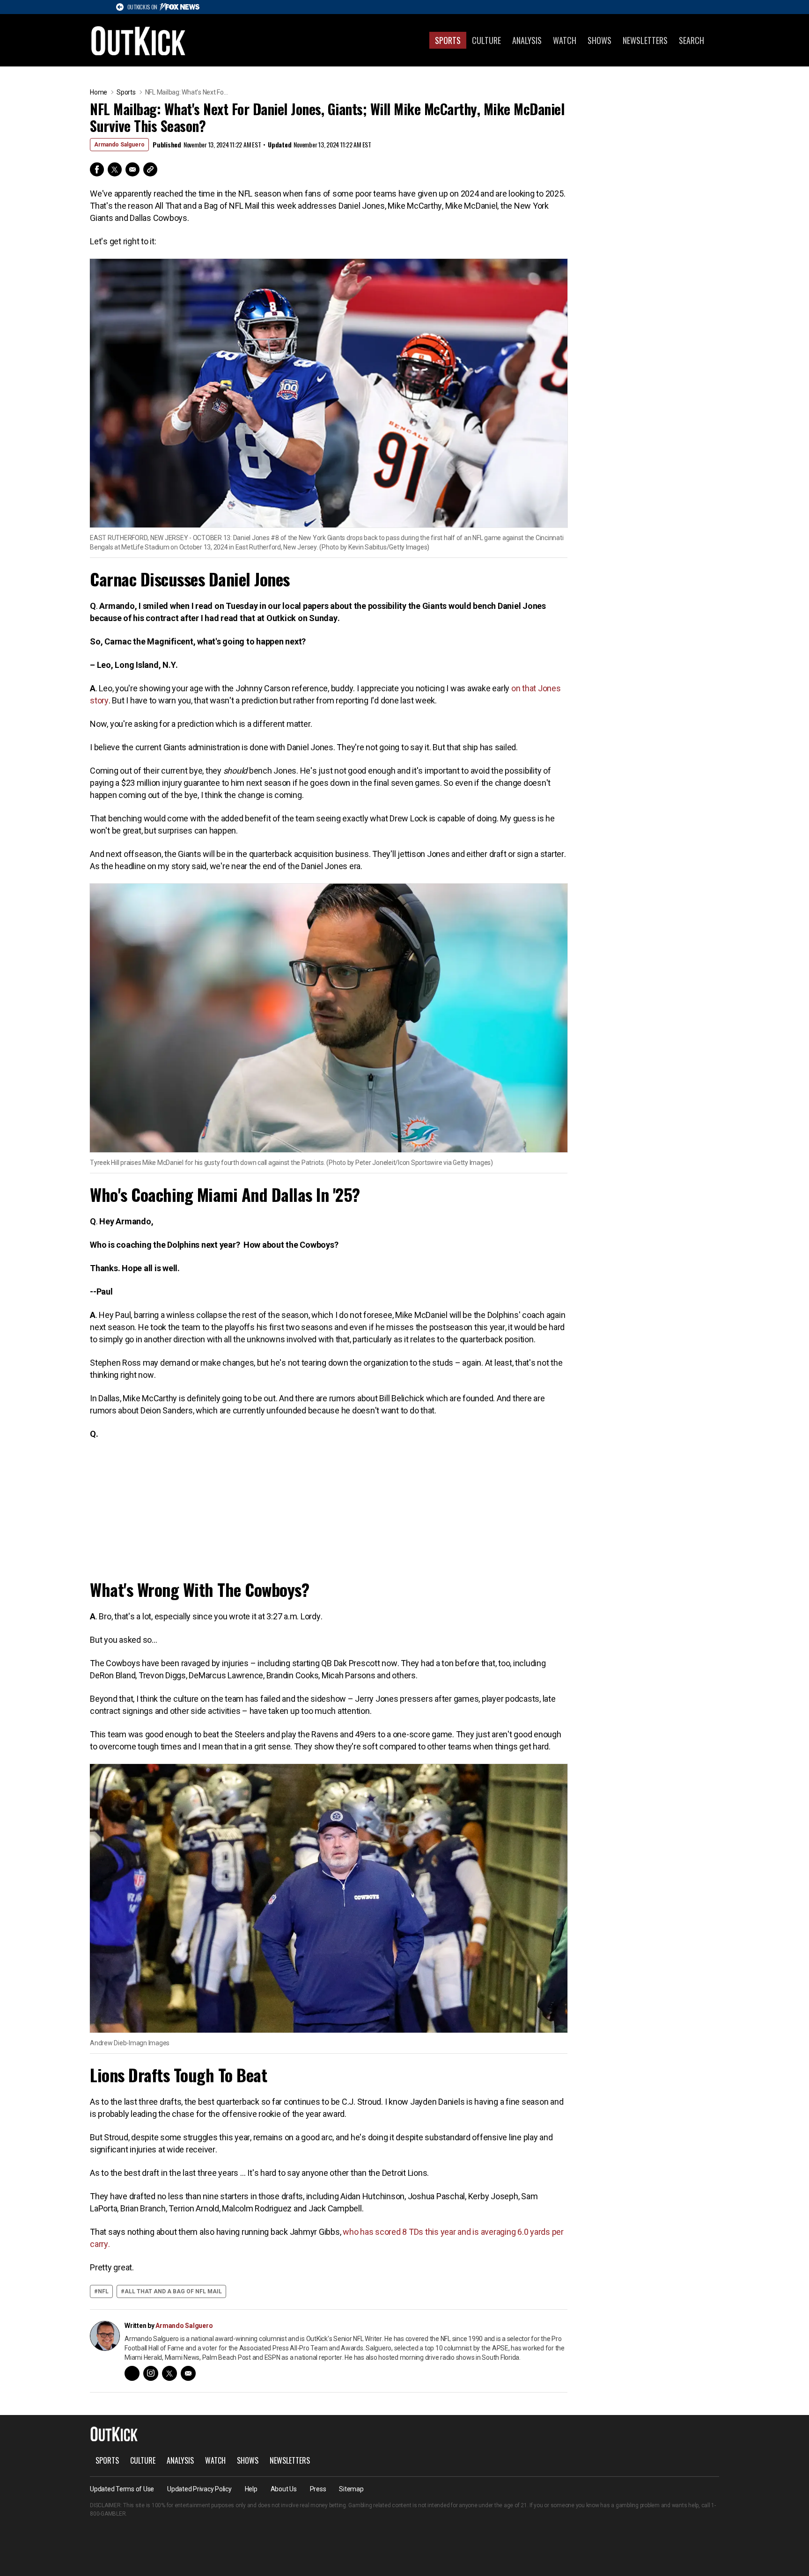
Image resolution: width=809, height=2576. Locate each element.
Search (691, 40)
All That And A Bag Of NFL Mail (173, 2291)
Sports (448, 40)
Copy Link (150, 169)
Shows (599, 40)
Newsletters (645, 40)
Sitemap (351, 2489)
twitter (169, 2373)
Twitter (115, 169)
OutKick (139, 40)
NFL (103, 2291)
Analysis (527, 40)
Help (251, 2489)
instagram (151, 2373)
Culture (486, 40)
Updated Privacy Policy (199, 2489)
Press (318, 2489)
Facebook (97, 169)
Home (99, 92)
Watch (565, 40)
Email (132, 169)
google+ (132, 2373)
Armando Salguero (119, 145)
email (188, 2373)
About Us (284, 2489)
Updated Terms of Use (122, 2489)
